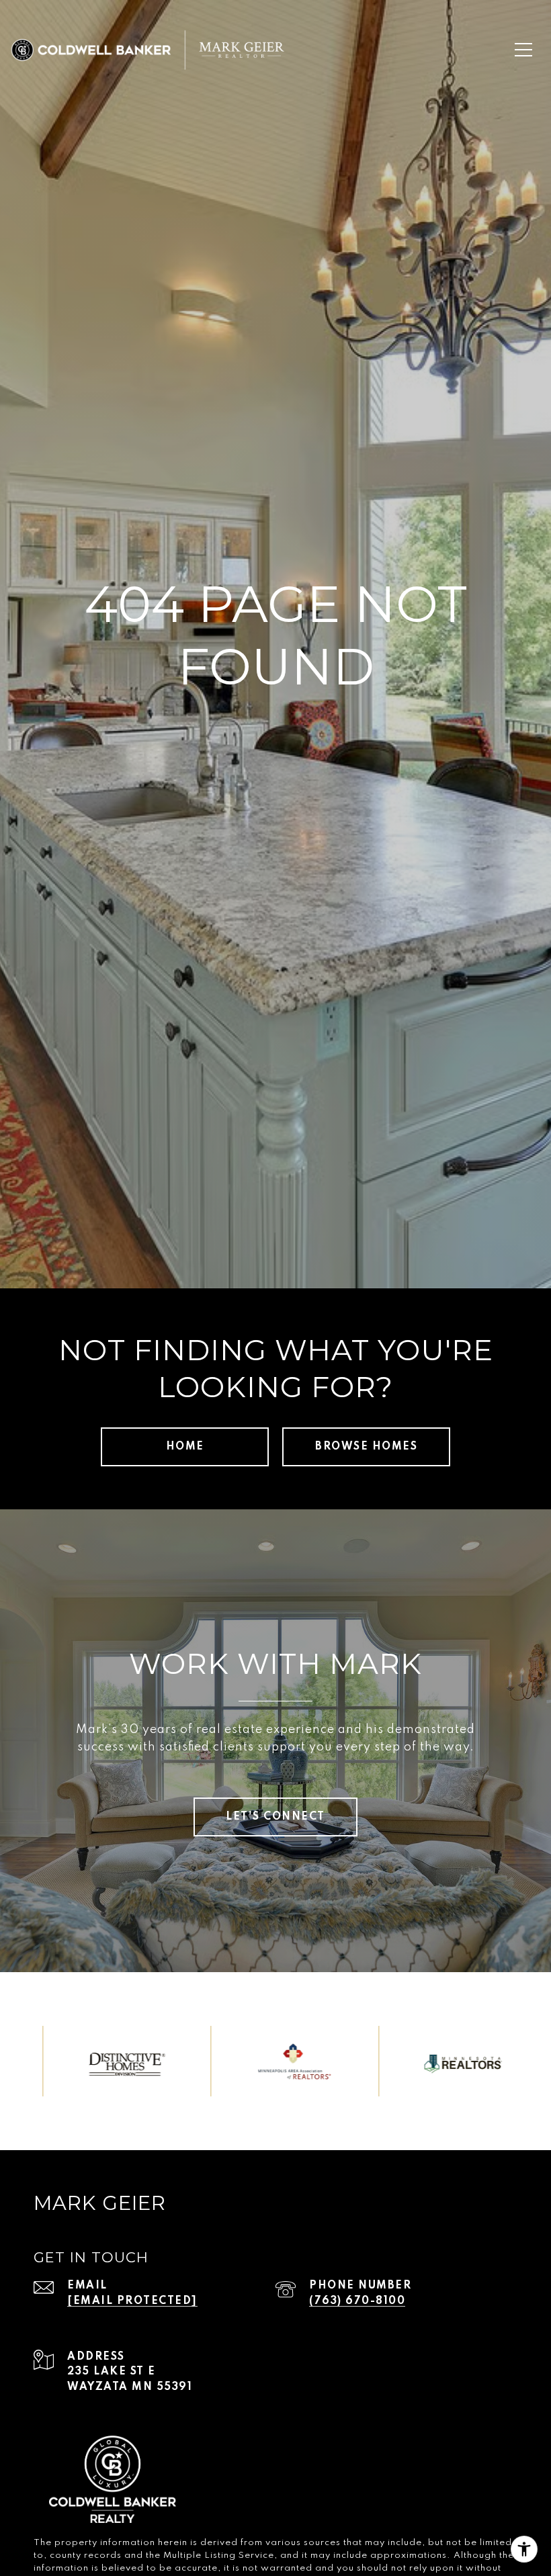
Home (185, 1447)
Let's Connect (275, 1817)
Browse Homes (366, 1447)
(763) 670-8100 (357, 2301)
